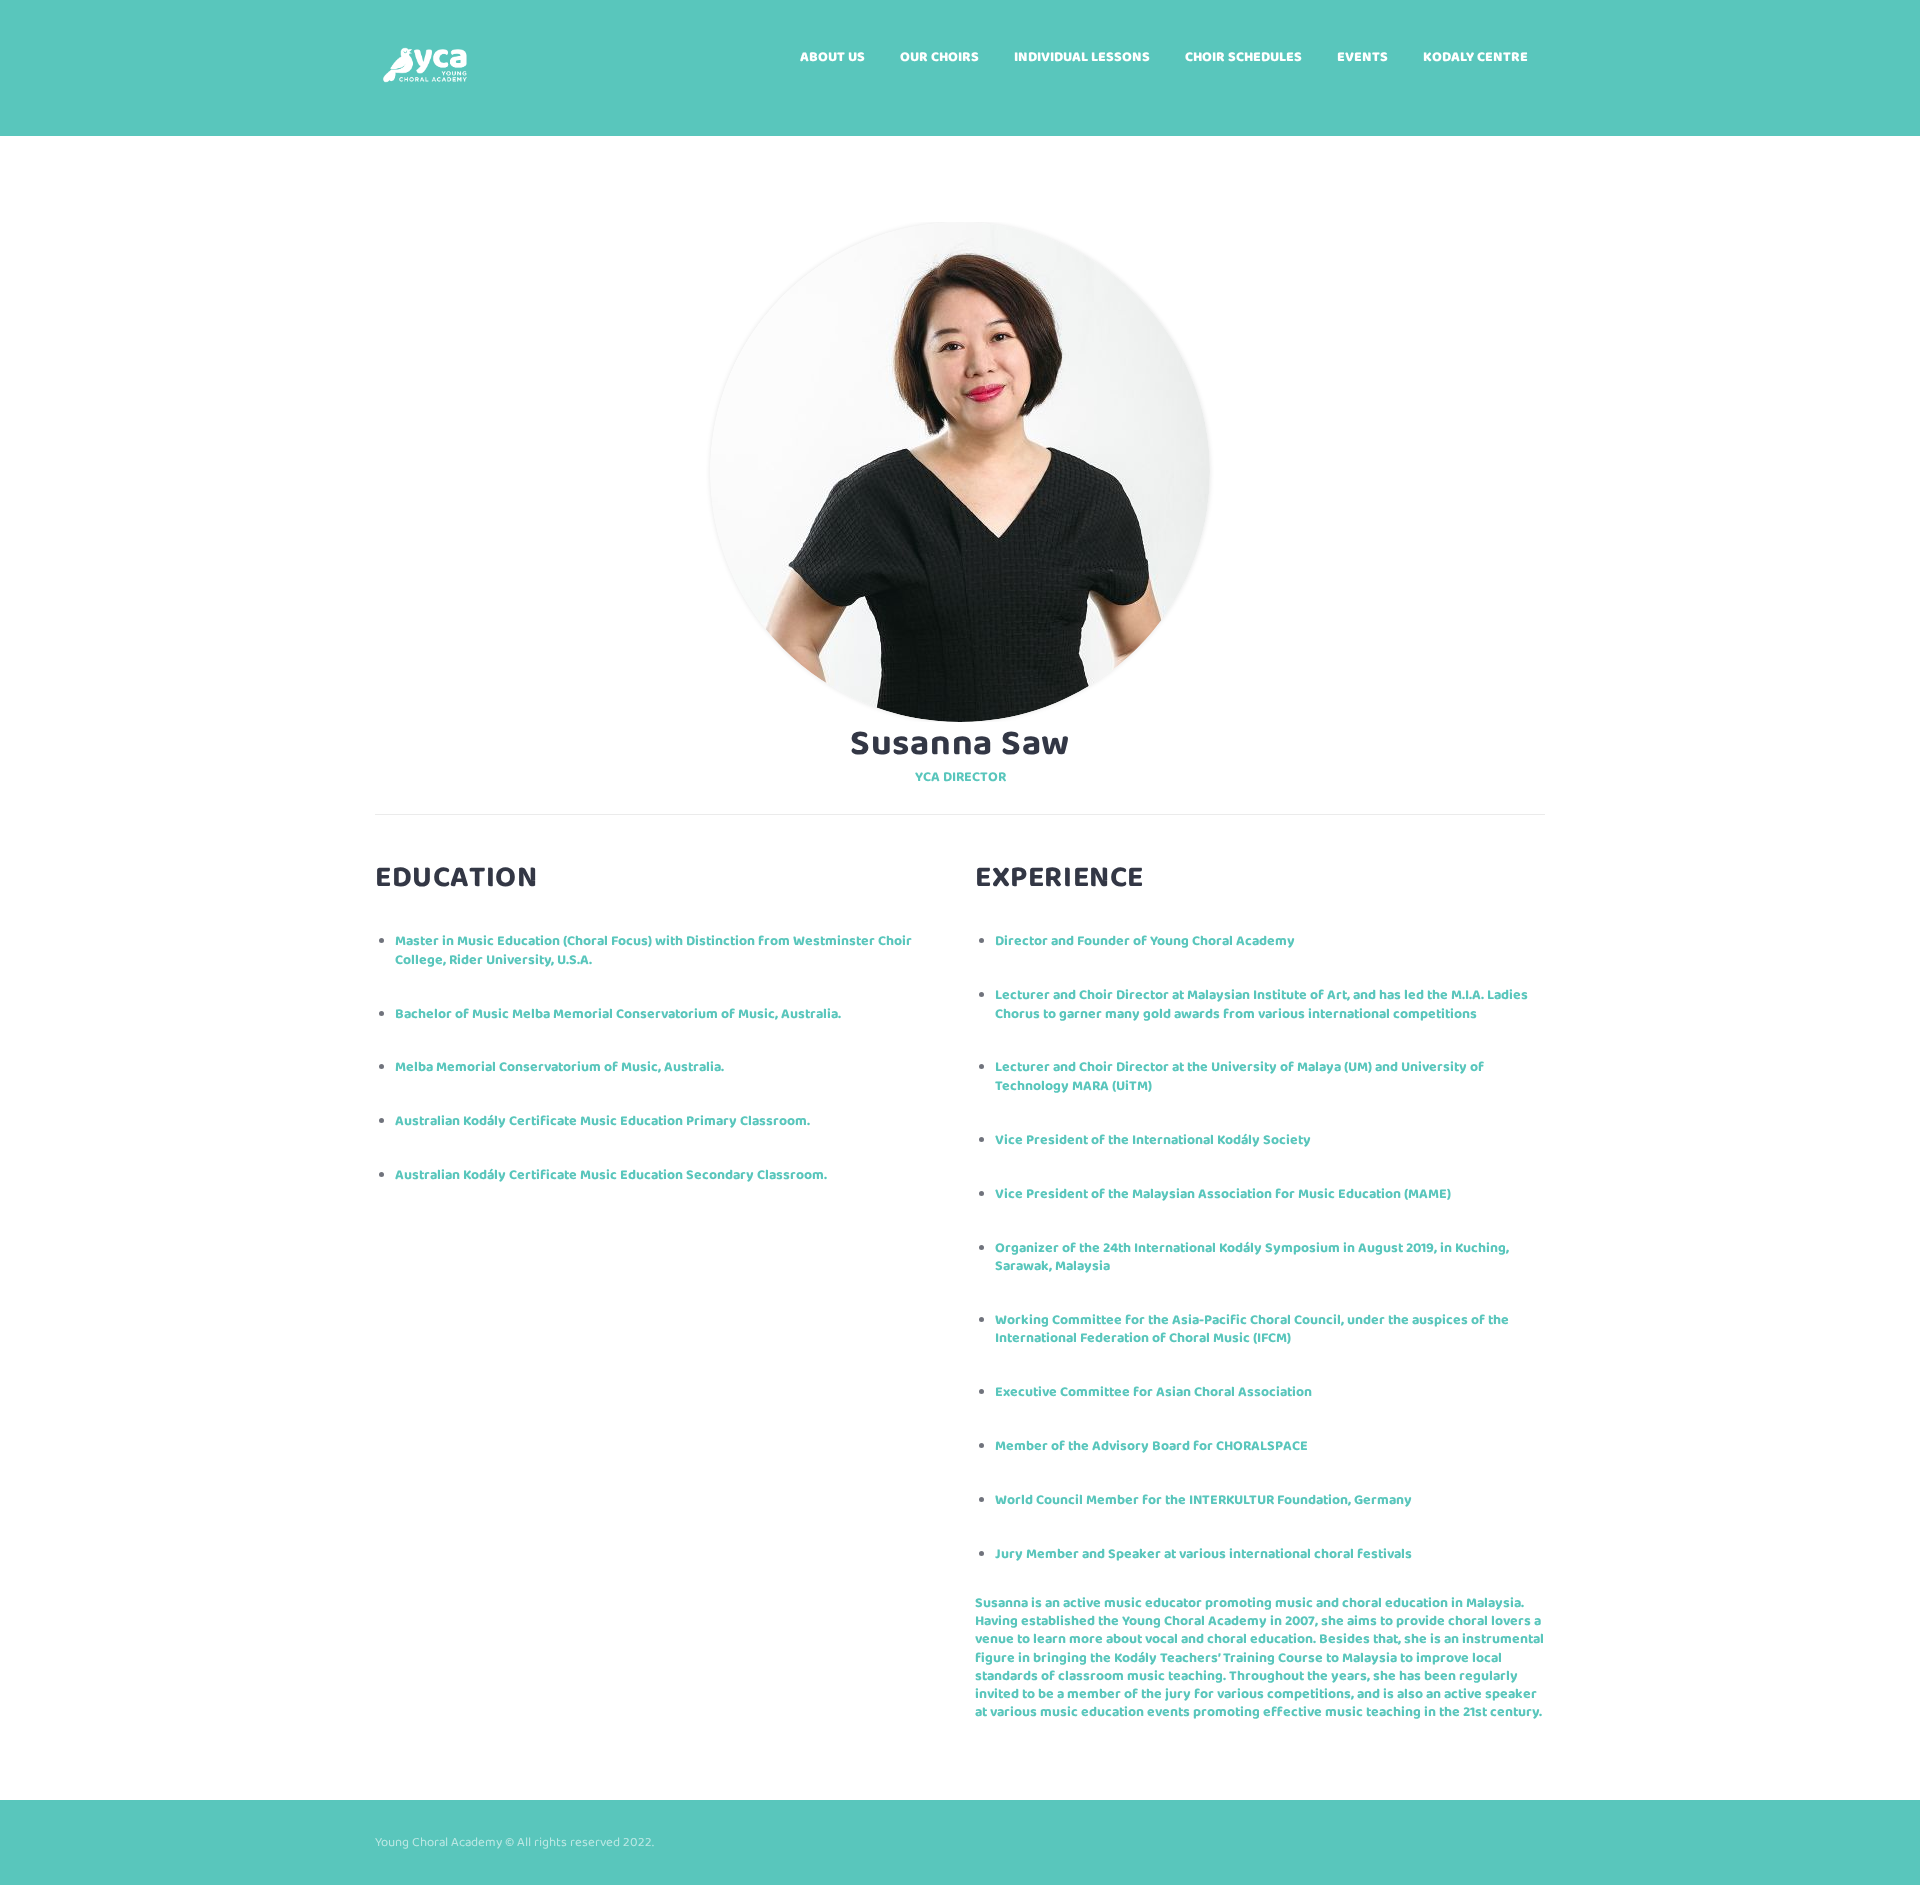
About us (832, 57)
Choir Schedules (1243, 57)
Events (1362, 57)
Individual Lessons (1082, 57)
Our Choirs (939, 57)
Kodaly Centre (1475, 57)
